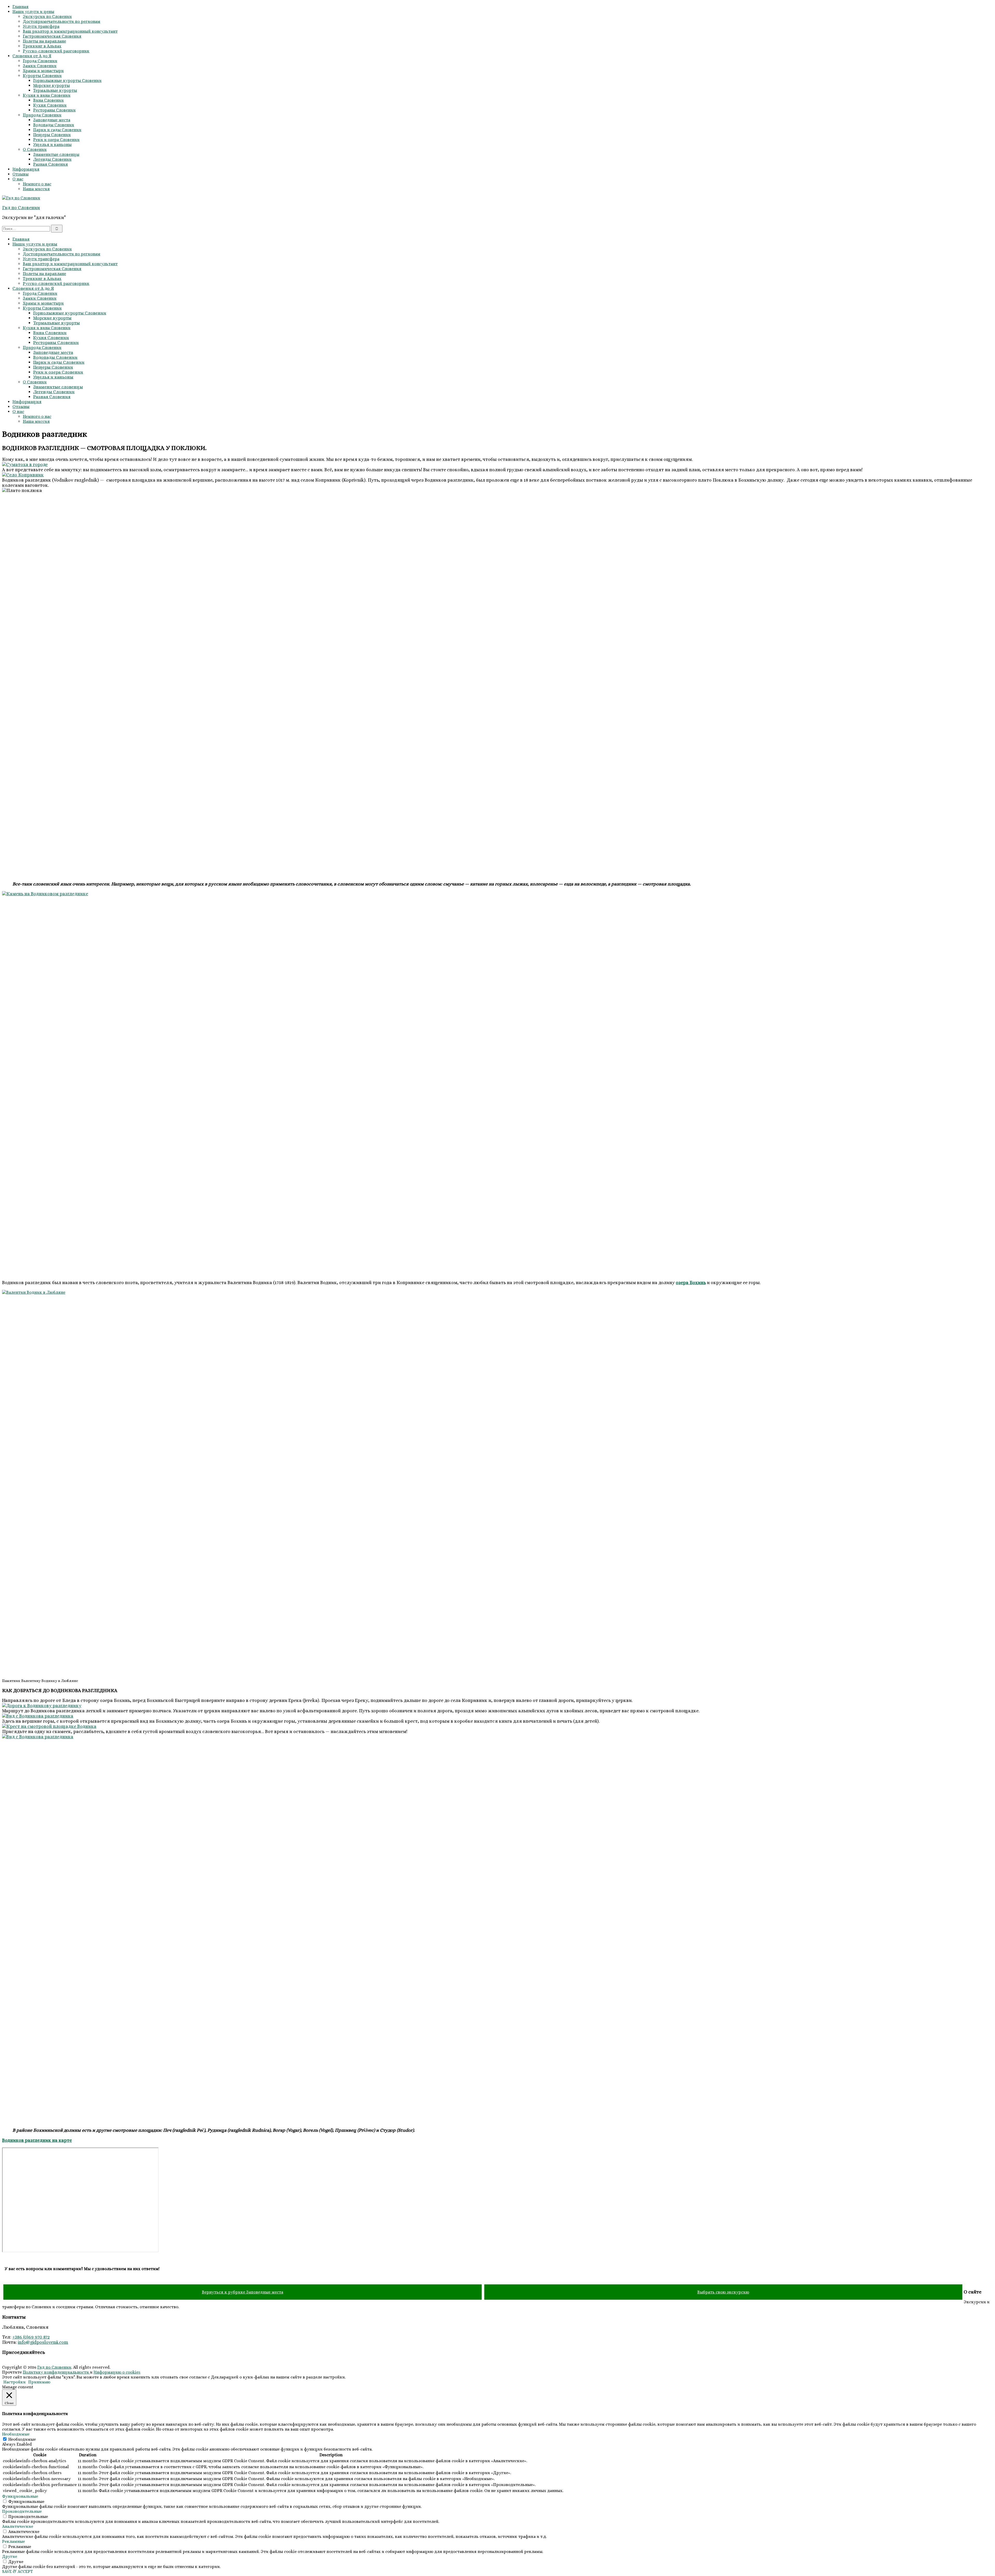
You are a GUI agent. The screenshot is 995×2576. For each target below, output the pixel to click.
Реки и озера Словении (56, 140)
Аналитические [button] (18, 2526)
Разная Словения (51, 164)
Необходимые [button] (16, 2434)
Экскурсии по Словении (47, 16)
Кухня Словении (50, 105)
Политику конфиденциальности (56, 2372)
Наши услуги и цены (33, 12)
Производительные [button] (22, 2511)
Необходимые (22, 2439)
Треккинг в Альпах (42, 46)
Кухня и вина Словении (47, 95)
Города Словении (40, 61)
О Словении (35, 149)
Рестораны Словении (54, 110)
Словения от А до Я (32, 56)
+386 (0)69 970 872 (31, 2337)
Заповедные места (52, 120)
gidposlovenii (44, 2342)
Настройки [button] (15, 2382)
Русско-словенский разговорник (56, 51)
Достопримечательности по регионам (62, 21)
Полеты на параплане (44, 41)
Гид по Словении (21, 208)
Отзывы (20, 174)
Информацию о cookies (117, 2372)
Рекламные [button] (13, 2541)
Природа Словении (42, 115)
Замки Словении (40, 66)
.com (63, 2342)
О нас (18, 179)
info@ (24, 2342)
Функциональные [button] (20, 2496)
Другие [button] (10, 2556)
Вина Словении (48, 100)
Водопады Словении (54, 125)
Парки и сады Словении (57, 130)
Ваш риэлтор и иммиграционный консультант (70, 31)
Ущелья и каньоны (52, 145)
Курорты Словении (42, 76)
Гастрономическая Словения (52, 36)
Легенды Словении (52, 159)
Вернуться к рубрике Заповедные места (243, 2292)
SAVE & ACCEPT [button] (17, 2571)
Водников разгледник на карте (37, 2140)
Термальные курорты (55, 90)
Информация (26, 169)
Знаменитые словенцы (56, 154)
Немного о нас (37, 184)
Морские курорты (51, 85)
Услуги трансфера (41, 26)
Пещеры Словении (52, 135)
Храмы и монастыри (43, 71)
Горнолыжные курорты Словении (67, 80)
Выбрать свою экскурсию (723, 2292)
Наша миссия (36, 189)
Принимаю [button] (39, 2382)
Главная (20, 7)
